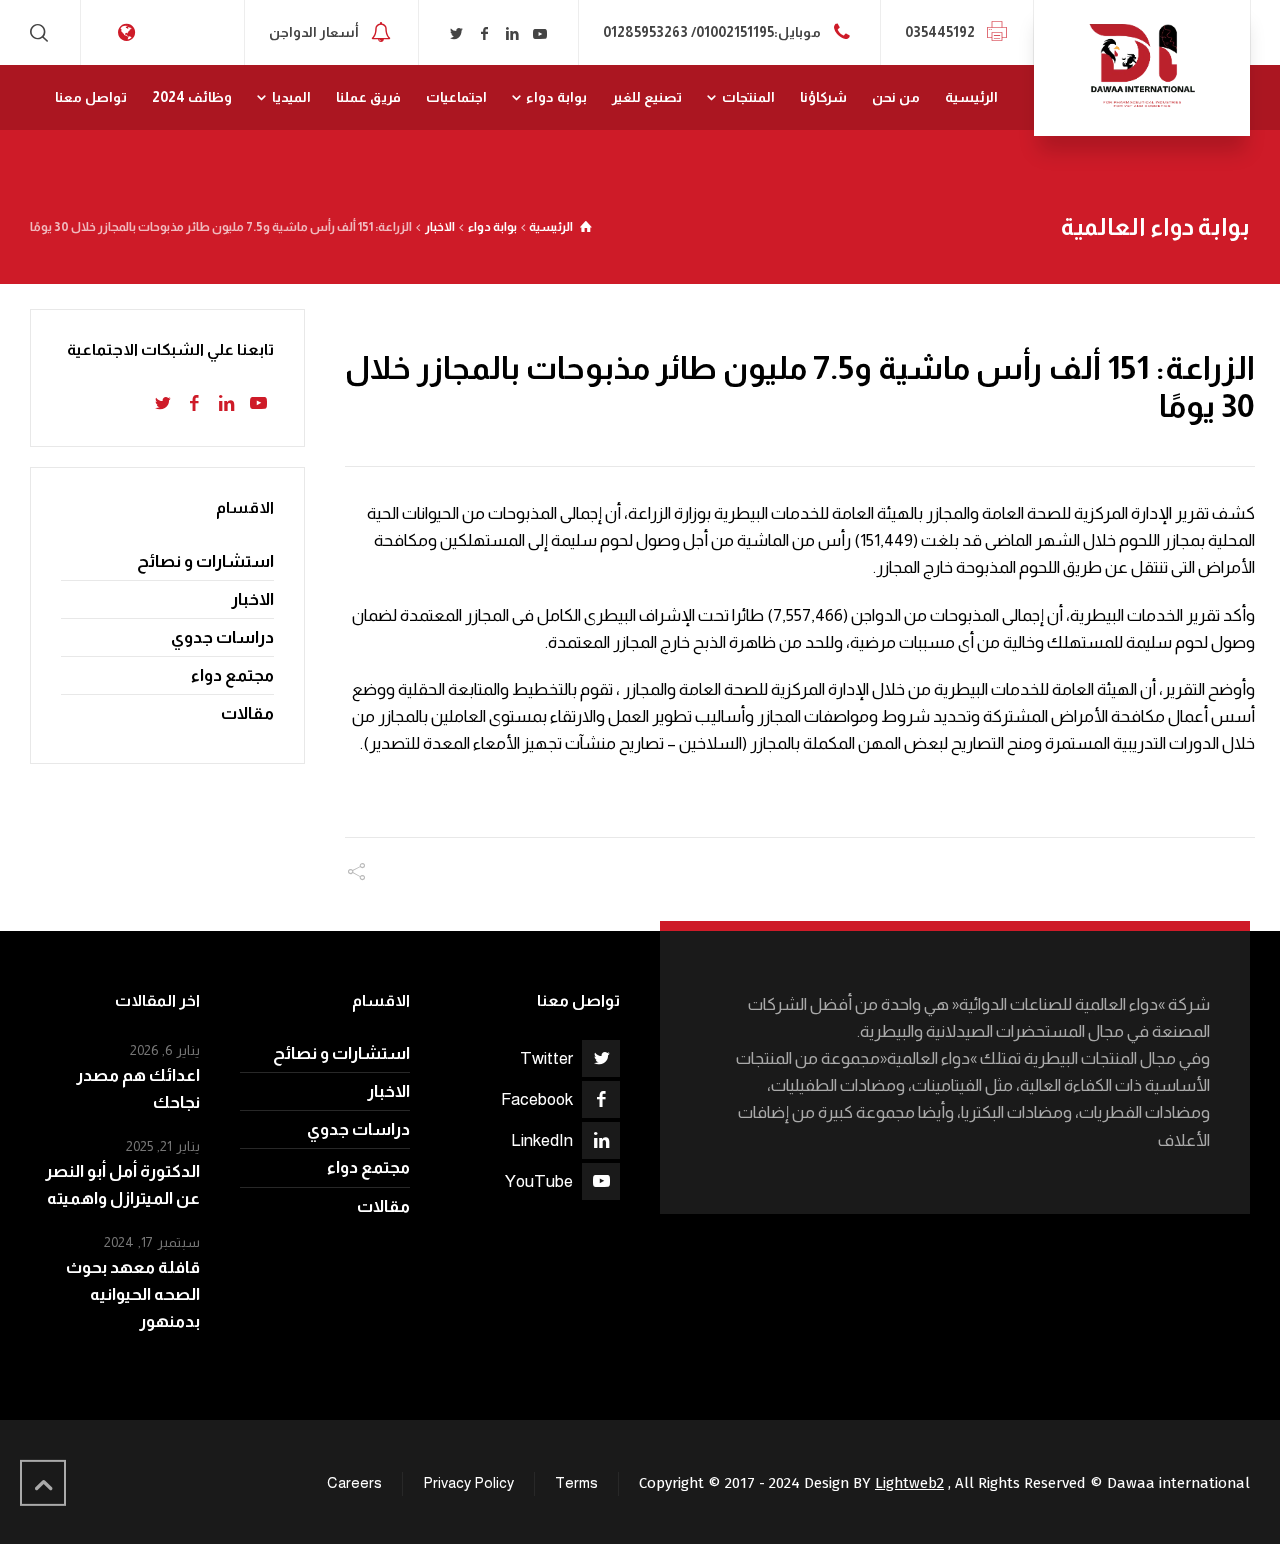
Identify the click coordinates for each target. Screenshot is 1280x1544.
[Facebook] (485, 34)
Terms (576, 1483)
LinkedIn (542, 1140)
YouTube (539, 1181)
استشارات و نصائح (205, 561)
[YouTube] (540, 34)
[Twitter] (457, 34)
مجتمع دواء (232, 675)
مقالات (247, 713)
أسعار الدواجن (314, 31)
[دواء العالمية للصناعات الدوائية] (1142, 68)
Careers (354, 1483)
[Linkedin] (512, 34)
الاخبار (252, 599)
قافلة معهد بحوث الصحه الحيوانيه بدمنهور (133, 1294)
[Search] (43, 32)
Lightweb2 (909, 1483)
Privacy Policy (468, 1483)
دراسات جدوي (222, 637)
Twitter (546, 1058)
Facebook (537, 1099)
